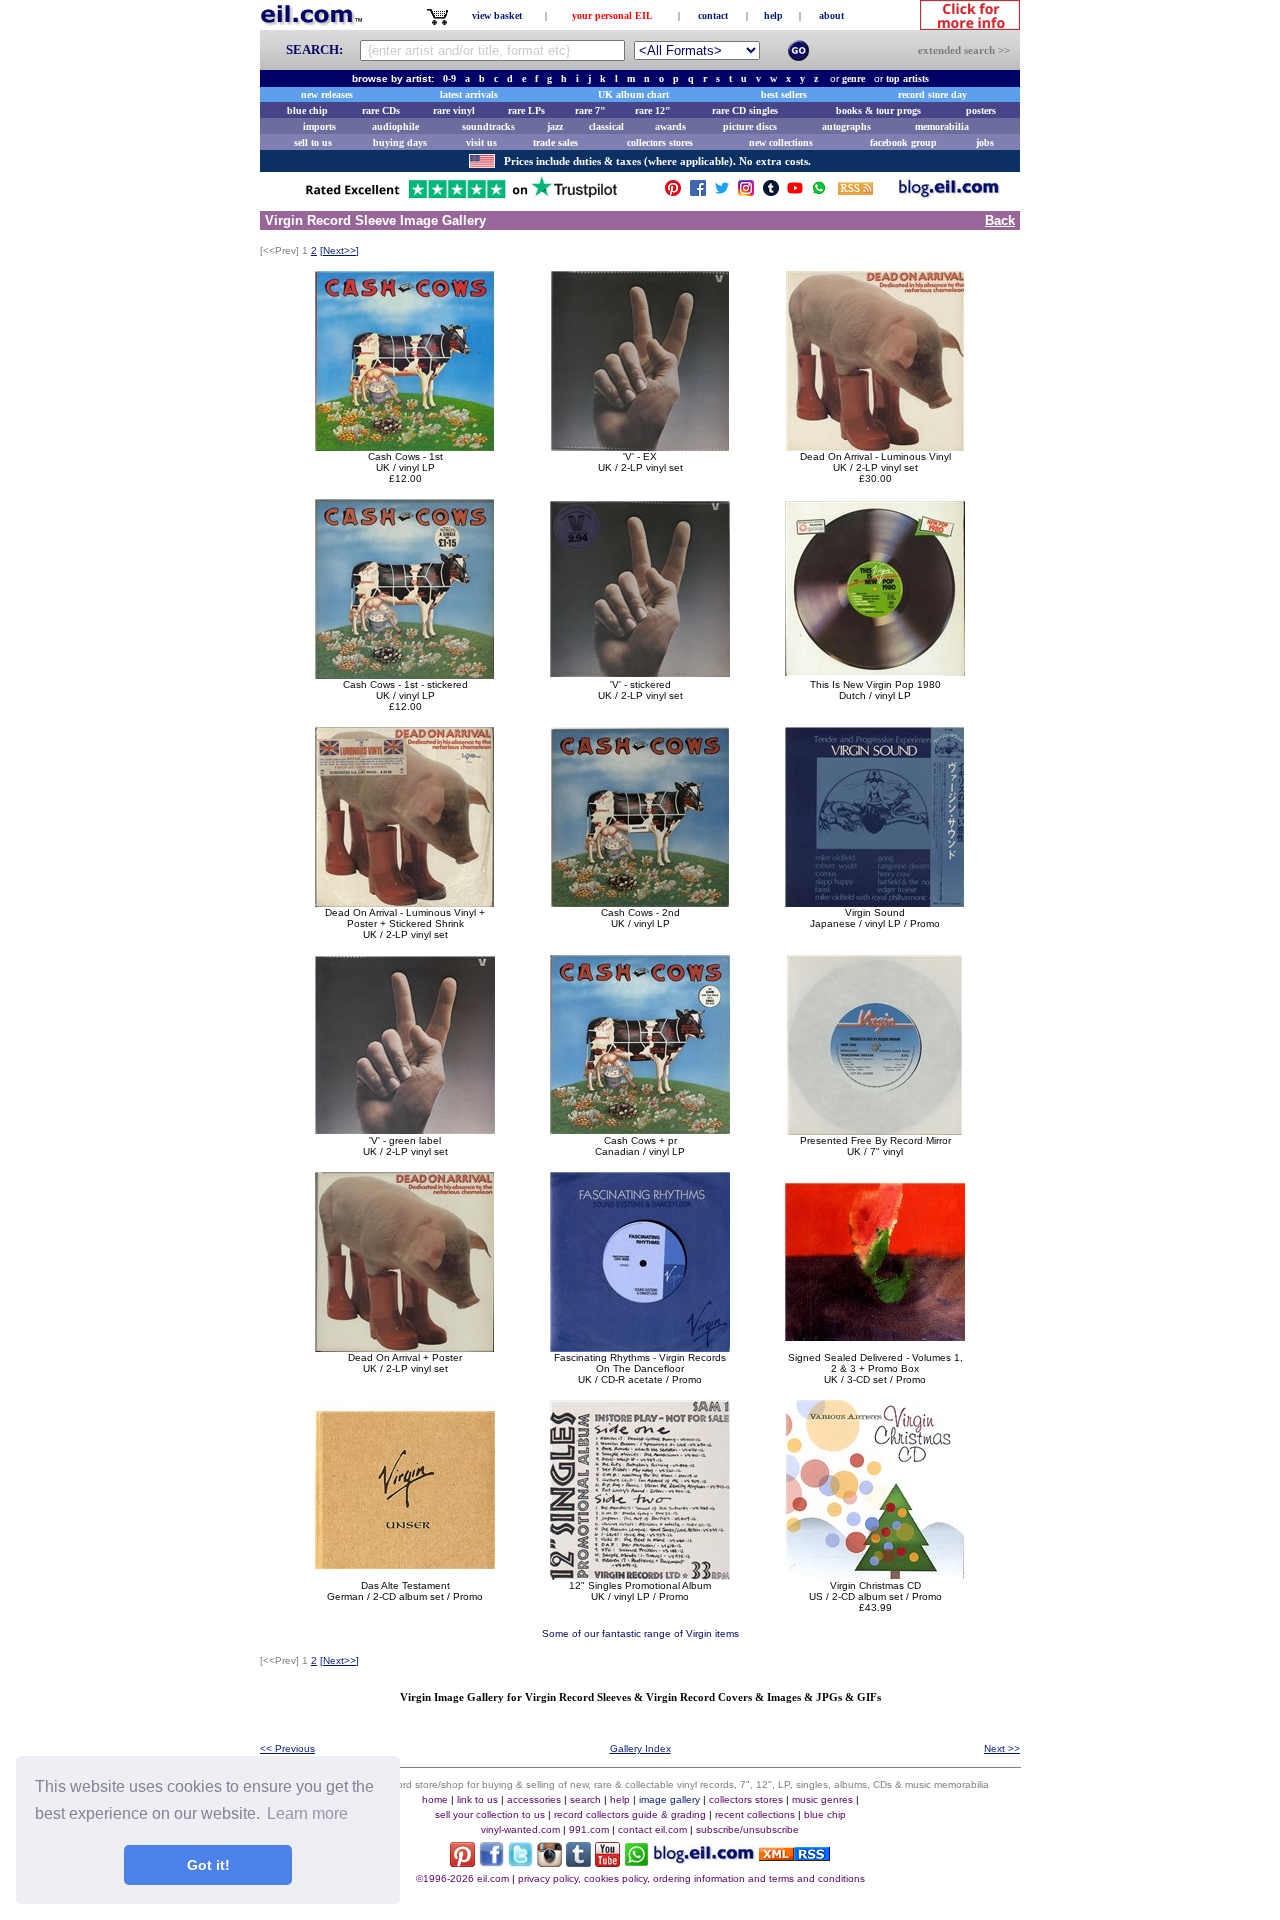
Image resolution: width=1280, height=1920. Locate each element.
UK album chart (633, 94)
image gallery (669, 1799)
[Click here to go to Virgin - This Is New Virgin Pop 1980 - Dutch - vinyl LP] (875, 673)
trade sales (555, 142)
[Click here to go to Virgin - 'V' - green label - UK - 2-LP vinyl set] (405, 1129)
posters (981, 110)
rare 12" (653, 110)
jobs (985, 142)
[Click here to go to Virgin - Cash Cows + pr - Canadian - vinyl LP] (640, 1129)
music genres (822, 1799)
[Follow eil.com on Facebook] (491, 1861)
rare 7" (590, 110)
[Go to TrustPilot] (461, 196)
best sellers (784, 94)
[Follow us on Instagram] (746, 192)
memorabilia (942, 126)
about (831, 15)
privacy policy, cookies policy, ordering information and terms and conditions (691, 1878)
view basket (497, 15)
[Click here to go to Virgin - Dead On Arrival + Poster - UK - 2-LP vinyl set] (405, 1346)
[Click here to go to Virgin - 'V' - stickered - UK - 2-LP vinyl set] (640, 673)
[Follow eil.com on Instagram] (549, 1861)
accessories (534, 1799)
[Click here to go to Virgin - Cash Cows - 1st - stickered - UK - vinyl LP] (405, 673)
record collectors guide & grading (630, 1814)
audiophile (395, 126)
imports (319, 126)
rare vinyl (454, 110)
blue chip (307, 110)
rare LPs (526, 110)
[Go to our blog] (949, 192)
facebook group (903, 142)
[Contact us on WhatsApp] (819, 192)
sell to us (313, 142)
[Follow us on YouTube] (795, 192)
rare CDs (381, 110)
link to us (477, 1799)
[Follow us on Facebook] (698, 192)
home (435, 1799)
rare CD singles (745, 110)
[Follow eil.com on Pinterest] (462, 1861)
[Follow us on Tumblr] (771, 192)
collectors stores (660, 142)
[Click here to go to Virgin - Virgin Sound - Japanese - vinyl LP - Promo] (875, 901)
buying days (400, 142)
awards (670, 126)
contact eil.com (652, 1829)
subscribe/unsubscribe (747, 1829)
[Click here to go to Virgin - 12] (640, 1574)
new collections (781, 142)
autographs (846, 126)
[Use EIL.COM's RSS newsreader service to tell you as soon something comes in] (794, 1855)
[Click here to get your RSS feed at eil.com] (855, 191)
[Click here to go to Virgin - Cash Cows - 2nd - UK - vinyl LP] (640, 901)
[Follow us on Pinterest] (673, 192)
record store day (932, 94)
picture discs (750, 126)
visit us (481, 142)
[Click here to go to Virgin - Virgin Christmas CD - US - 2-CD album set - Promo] (875, 1574)
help (773, 15)
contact (713, 15)
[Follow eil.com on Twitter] (520, 1861)
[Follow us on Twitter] (722, 192)
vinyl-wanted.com (520, 1829)
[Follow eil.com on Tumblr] (578, 1861)
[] (339, 250)
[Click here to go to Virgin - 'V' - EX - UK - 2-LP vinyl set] (640, 445)
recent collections (755, 1814)
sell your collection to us (490, 1814)
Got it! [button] (208, 1865)
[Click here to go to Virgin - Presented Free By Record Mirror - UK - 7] (875, 1129)
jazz (555, 126)
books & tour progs (878, 110)
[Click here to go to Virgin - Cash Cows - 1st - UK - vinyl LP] (405, 445)
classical (606, 126)
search (585, 1799)
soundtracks (488, 126)
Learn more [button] (307, 1813)
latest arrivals (469, 94)
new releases (327, 94)
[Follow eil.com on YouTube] (607, 1861)
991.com (589, 1829)
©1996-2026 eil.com (462, 1878)
